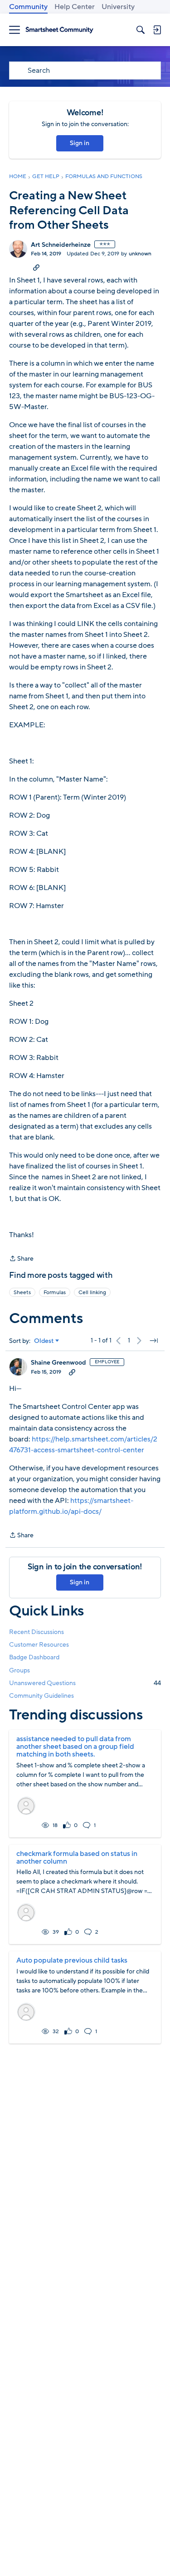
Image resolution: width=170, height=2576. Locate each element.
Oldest (44, 1341)
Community (28, 7)
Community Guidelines (41, 1696)
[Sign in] (157, 30)
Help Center (75, 7)
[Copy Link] (36, 267)
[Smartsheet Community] (59, 30)
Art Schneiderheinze (61, 245)
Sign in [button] (80, 143)
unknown (140, 254)
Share (21, 1259)
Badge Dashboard (34, 1657)
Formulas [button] (55, 1292)
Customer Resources (39, 1645)
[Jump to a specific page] (154, 1341)
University (118, 7)
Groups (19, 1670)
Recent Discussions (36, 1632)
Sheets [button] (22, 1292)
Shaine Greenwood (58, 1363)
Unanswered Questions (85, 1683)
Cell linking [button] (92, 1292)
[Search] (141, 30)
